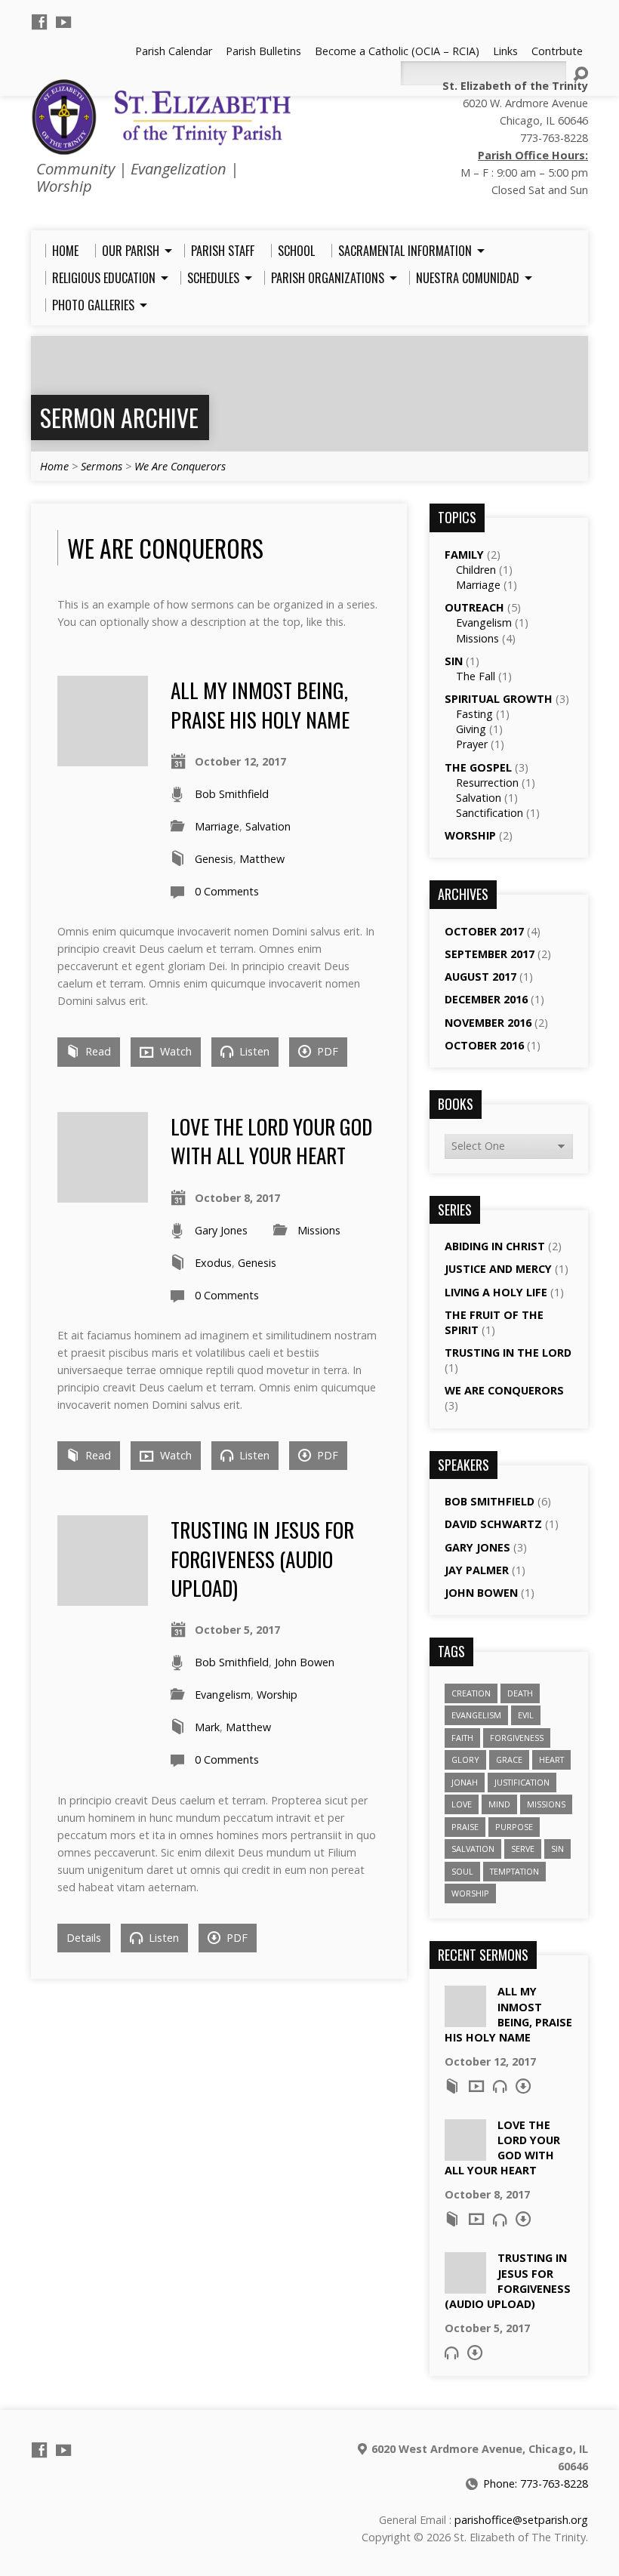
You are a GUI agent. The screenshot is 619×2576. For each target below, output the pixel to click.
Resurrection (487, 783)
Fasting (474, 714)
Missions (319, 1230)
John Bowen (305, 1662)
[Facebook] (39, 22)
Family (464, 555)
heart (551, 1759)
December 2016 (486, 999)
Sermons (102, 466)
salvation (473, 1849)
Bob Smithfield (232, 794)
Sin (454, 661)
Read (97, 1051)
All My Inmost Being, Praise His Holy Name (260, 704)
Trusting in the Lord (508, 1353)
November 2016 (488, 1023)
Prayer (472, 744)
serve (523, 1849)
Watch (174, 1051)
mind (499, 1804)
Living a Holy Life (496, 1292)
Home (54, 466)
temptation (514, 1871)
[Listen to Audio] (500, 2086)
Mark (207, 1727)
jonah (465, 1782)
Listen (253, 1051)
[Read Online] (452, 2086)
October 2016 (484, 1045)
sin (557, 1849)
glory (465, 1759)
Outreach (474, 607)
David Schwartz (493, 1524)
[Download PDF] (523, 2086)
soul (462, 1871)
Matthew (262, 859)
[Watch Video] (476, 2086)
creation (471, 1693)
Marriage (217, 826)
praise (465, 1827)
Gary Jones (221, 1230)
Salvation (268, 826)
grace (509, 1759)
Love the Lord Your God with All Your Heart (271, 1140)
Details (84, 1938)
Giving (471, 729)
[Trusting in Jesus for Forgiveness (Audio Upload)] (103, 1597)
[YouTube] (63, 22)
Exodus (213, 1263)
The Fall (476, 676)
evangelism (476, 1715)
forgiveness (517, 1738)
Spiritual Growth (499, 699)
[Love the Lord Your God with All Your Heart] (103, 1194)
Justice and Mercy (498, 1269)
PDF (326, 1051)
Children (476, 570)
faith (462, 1738)
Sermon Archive (119, 417)
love (462, 1804)
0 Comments (227, 891)
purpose (514, 1827)
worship (470, 1893)
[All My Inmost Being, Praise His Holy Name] (103, 758)
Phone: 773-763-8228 (536, 2484)
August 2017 (480, 977)
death (520, 1693)
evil (526, 1715)
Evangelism (223, 1695)
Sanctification (490, 813)
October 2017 (484, 931)
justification (522, 1782)
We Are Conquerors (180, 466)
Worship (277, 1695)
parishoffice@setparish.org (521, 2520)
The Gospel (478, 767)
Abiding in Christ (495, 1246)
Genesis (214, 859)
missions (546, 1804)
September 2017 (490, 954)
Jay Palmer (477, 1570)
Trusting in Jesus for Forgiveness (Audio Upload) (262, 1558)
